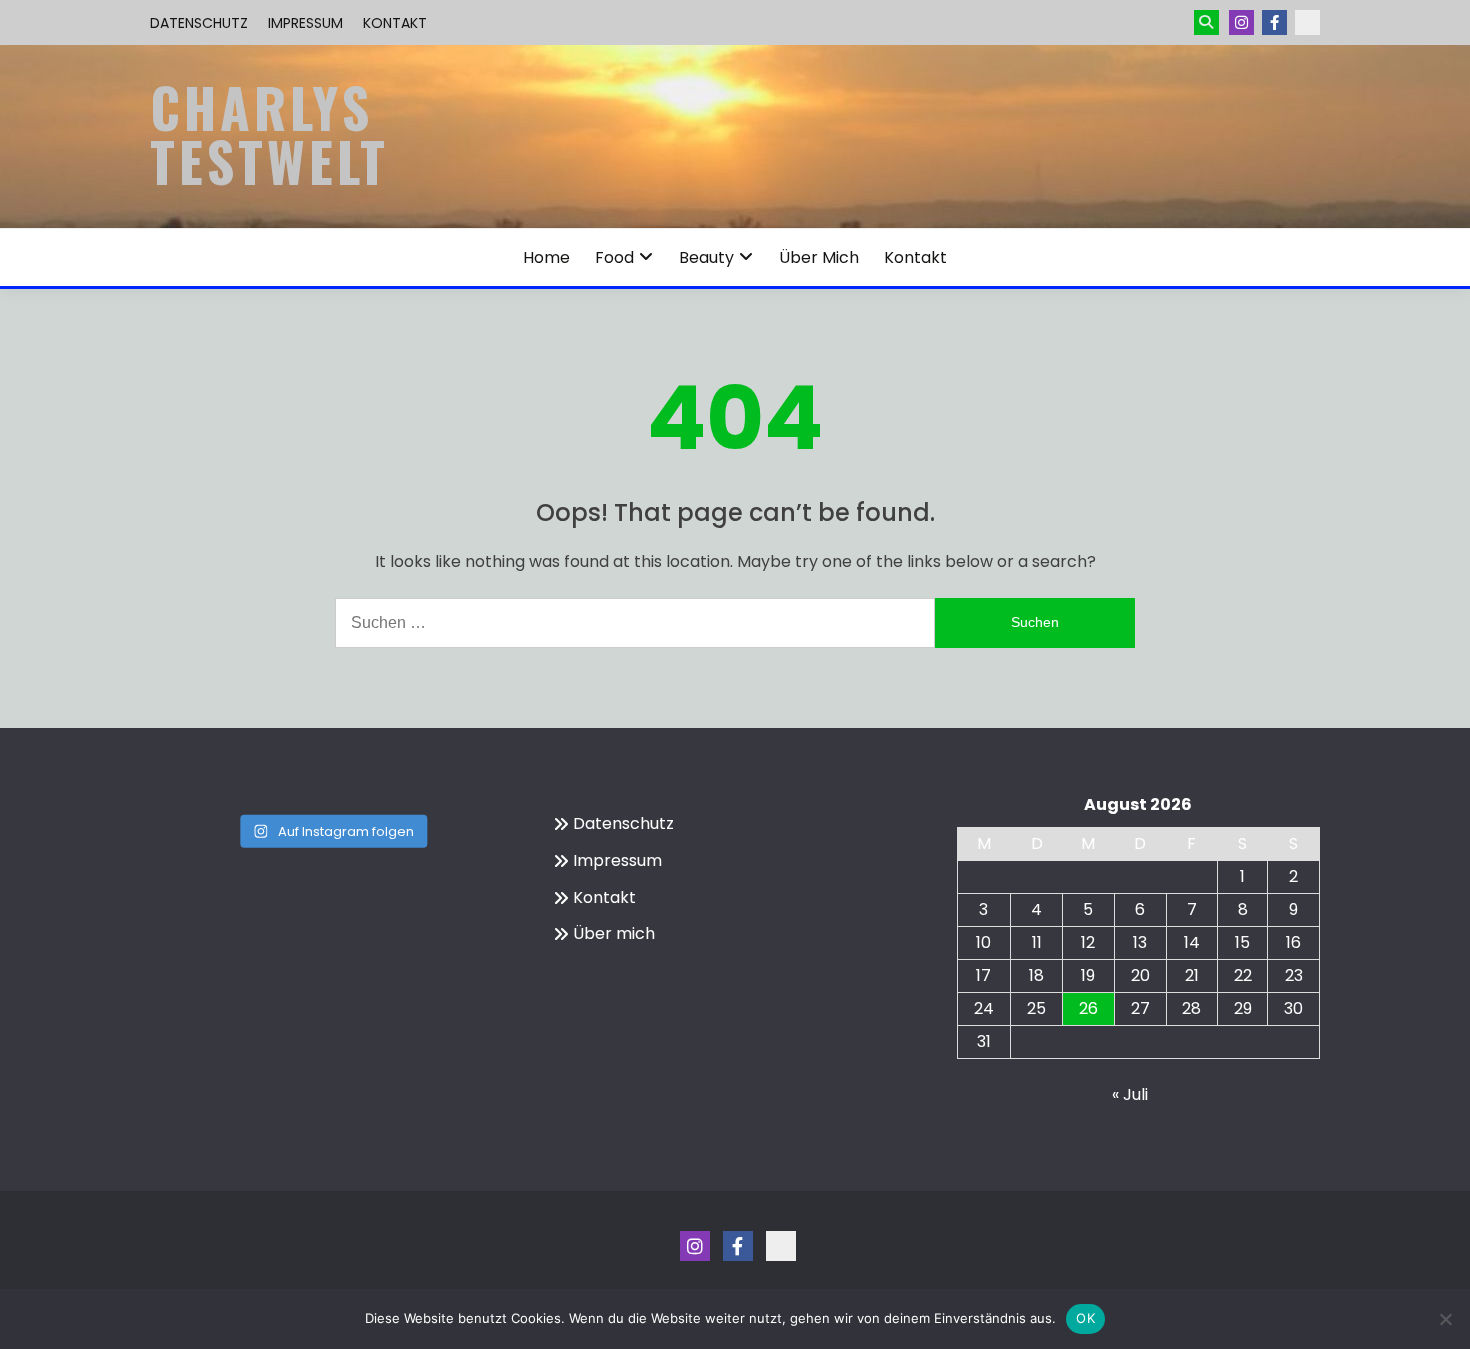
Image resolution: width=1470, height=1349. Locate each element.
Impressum (305, 23)
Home (546, 257)
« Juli (1130, 1094)
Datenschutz (199, 23)
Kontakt (395, 23)
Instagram (1241, 22)
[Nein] (1445, 1319)
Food (614, 257)
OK (1085, 1318)
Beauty (706, 257)
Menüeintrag (1274, 22)
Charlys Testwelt (269, 134)
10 (983, 942)
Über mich (819, 257)
